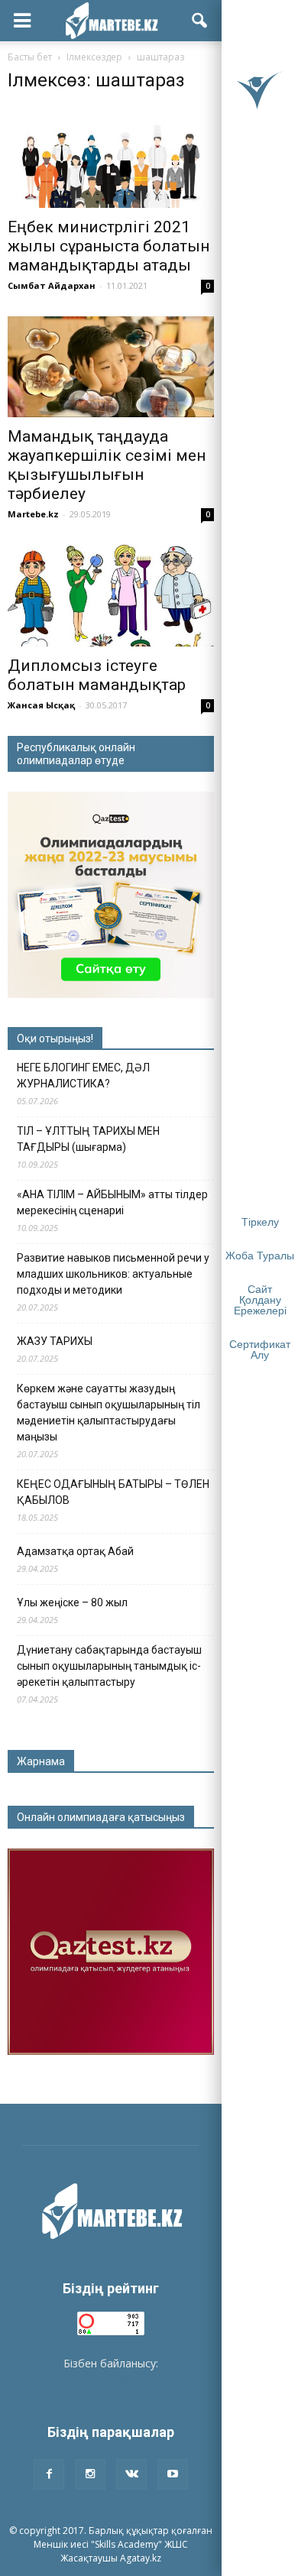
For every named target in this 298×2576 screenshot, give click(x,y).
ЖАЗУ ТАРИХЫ (55, 1341)
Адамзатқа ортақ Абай (75, 1551)
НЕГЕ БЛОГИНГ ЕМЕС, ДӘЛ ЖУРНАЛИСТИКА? (83, 1076)
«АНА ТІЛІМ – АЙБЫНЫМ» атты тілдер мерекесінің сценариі (112, 1202)
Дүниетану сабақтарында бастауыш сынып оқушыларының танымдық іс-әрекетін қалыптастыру (109, 1666)
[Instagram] (90, 2474)
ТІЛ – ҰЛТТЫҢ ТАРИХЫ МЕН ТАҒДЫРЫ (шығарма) (88, 1139)
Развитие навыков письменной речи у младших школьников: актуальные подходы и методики (113, 1274)
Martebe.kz (33, 514)
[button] (200, 21)
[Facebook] (49, 2474)
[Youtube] (173, 2474)
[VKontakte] (131, 2474)
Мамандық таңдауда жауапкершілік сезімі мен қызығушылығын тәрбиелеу (107, 465)
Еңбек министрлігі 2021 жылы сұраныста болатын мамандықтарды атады (109, 246)
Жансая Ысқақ (41, 705)
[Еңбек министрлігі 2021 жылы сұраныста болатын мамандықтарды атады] (111, 157)
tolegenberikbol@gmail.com (111, 2379)
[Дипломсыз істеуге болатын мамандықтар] (111, 595)
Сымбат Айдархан (52, 285)
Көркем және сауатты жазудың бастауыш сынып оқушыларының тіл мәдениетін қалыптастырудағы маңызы (109, 1413)
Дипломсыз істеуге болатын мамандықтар (97, 675)
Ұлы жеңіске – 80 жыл (72, 1602)
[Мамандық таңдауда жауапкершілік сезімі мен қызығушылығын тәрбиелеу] (111, 367)
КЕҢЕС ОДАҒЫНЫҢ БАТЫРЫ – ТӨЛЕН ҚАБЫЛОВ (113, 1492)
